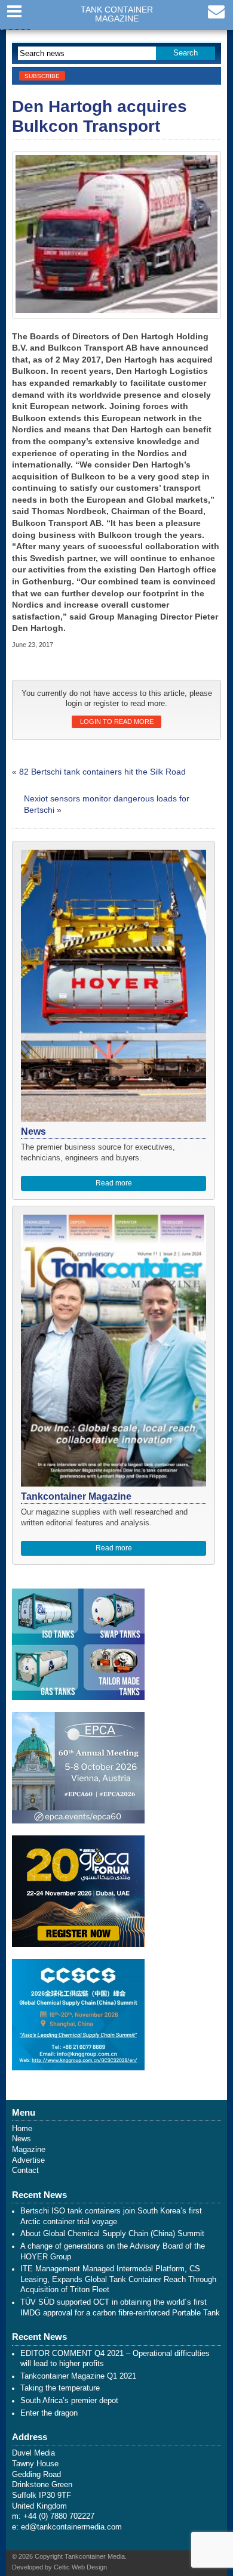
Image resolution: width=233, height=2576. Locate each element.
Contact (25, 2171)
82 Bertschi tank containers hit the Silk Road (102, 772)
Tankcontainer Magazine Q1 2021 (78, 2376)
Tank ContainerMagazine (117, 14)
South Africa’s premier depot (69, 2401)
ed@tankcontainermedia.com (71, 2527)
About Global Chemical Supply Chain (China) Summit (112, 2234)
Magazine (29, 2150)
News (22, 2139)
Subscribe (42, 76)
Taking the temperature (60, 2388)
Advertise (28, 2160)
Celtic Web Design (80, 2567)
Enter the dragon (49, 2413)
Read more (114, 1183)
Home (22, 2129)
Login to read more (117, 722)
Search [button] (186, 53)
